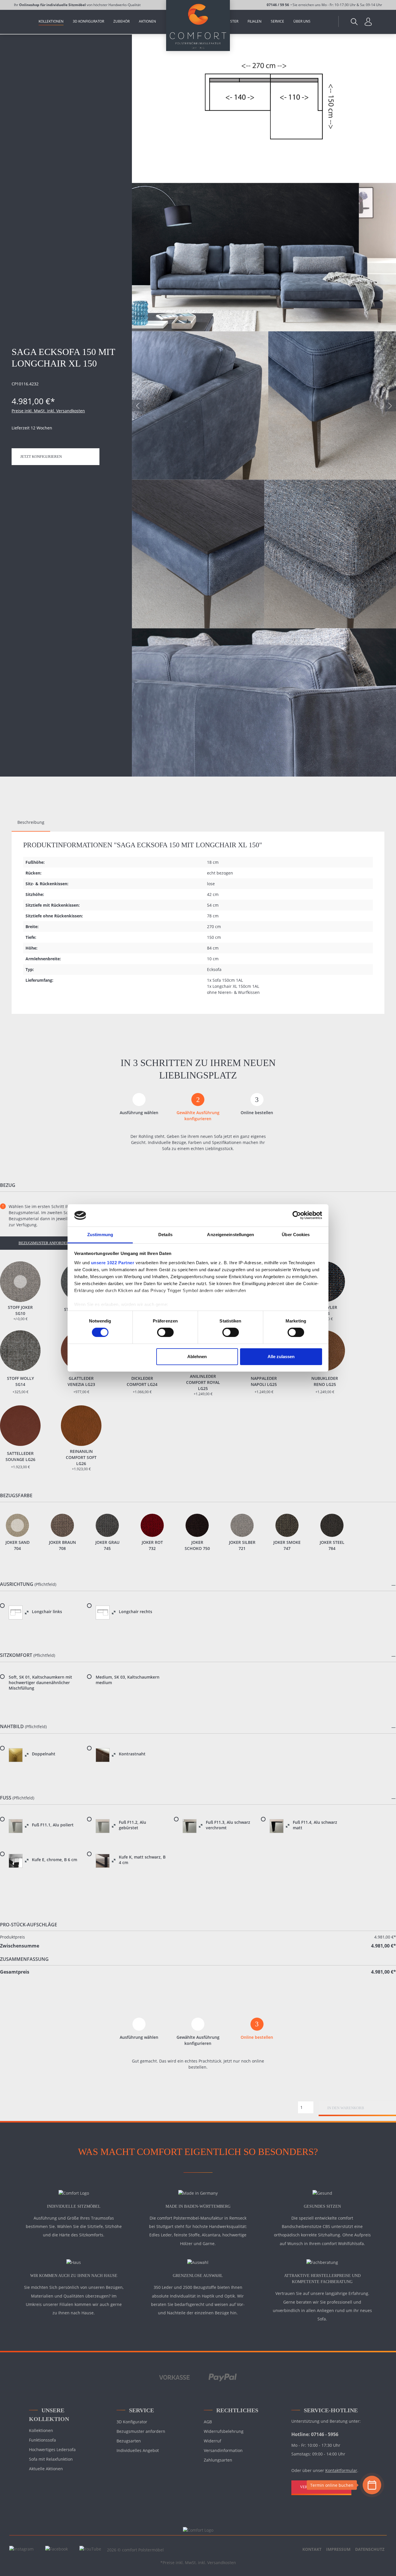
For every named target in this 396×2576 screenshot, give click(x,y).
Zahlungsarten (218, 2460)
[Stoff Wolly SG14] (20, 1351)
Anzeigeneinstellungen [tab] (230, 1235)
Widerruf (212, 2441)
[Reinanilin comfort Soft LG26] (81, 1426)
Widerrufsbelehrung (224, 2431)
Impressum (338, 2549)
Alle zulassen (281, 1357)
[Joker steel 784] (332, 1525)
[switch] (165, 1332)
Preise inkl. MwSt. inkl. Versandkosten (48, 411)
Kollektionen (41, 2430)
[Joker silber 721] (242, 1525)
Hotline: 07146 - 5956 (315, 2434)
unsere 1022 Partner (113, 1263)
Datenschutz (370, 2549)
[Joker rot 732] (152, 1525)
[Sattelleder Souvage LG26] (20, 1426)
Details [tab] (165, 1235)
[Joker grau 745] (107, 1525)
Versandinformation (223, 2450)
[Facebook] (57, 2549)
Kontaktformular (341, 2470)
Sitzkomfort (16, 1655)
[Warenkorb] (379, 19)
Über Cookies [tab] (296, 1235)
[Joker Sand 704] (17, 1525)
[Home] (23, 22)
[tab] (31, 822)
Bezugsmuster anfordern (45, 1243)
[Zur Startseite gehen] (198, 25)
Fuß (6, 1798)
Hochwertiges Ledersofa (52, 2450)
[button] (198, 1585)
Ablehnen (197, 1357)
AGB (208, 2422)
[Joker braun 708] (62, 1525)
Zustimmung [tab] (100, 1235)
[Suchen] (354, 21)
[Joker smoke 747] (287, 1525)
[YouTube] (90, 2549)
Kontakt (312, 2549)
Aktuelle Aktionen (46, 2469)
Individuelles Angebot (138, 2450)
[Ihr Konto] (368, 21)
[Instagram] (21, 2549)
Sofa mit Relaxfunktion (51, 2459)
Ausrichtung (17, 1584)
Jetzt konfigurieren (41, 457)
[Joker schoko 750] (197, 1525)
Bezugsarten (129, 2441)
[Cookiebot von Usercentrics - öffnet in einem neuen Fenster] (297, 1215)
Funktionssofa (42, 2440)
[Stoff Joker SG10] (20, 1282)
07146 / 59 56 (278, 5)
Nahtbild (12, 1727)
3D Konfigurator (132, 2422)
